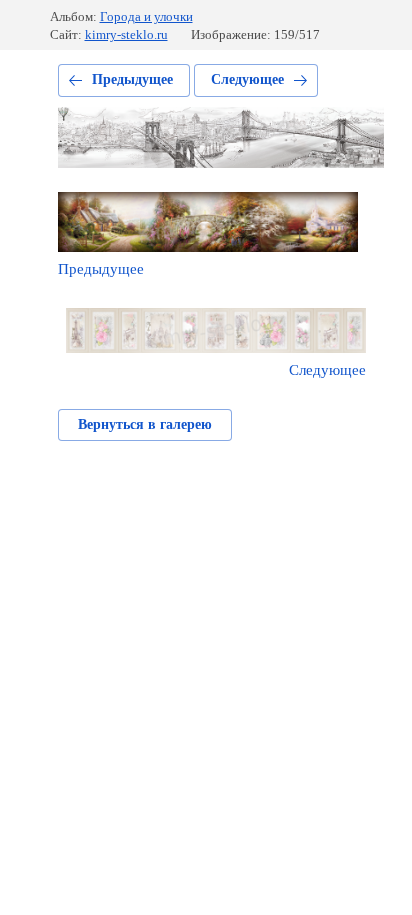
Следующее (247, 79)
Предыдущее (132, 79)
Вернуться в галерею (145, 424)
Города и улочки (146, 16)
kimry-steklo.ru (126, 34)
